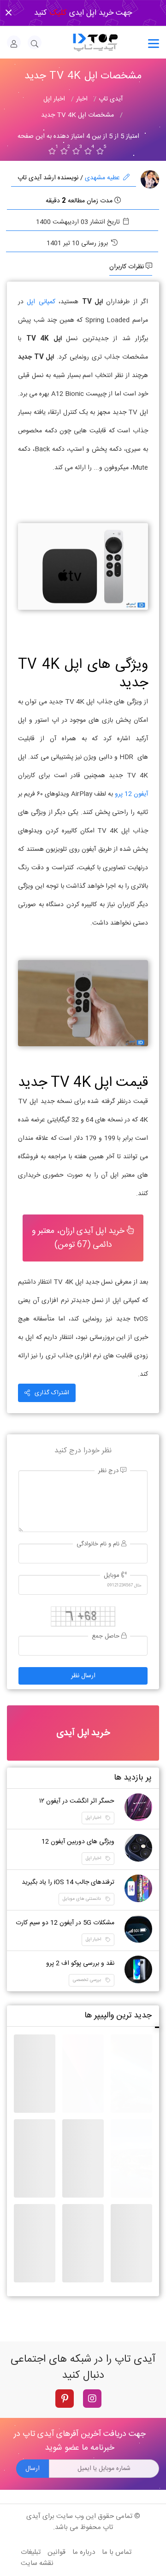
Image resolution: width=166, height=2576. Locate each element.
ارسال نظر (83, 1676)
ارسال (33, 2469)
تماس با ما (117, 2552)
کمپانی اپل (41, 302)
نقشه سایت (37, 2563)
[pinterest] (65, 2399)
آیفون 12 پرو (131, 794)
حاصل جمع (107, 1636)
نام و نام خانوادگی (99, 1544)
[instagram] (92, 2399)
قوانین (56, 2552)
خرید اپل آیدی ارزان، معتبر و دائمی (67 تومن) (79, 1238)
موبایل (113, 1576)
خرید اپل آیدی (83, 1733)
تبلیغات (31, 2552)
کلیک (57, 13)
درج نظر (109, 1471)
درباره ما (84, 2552)
